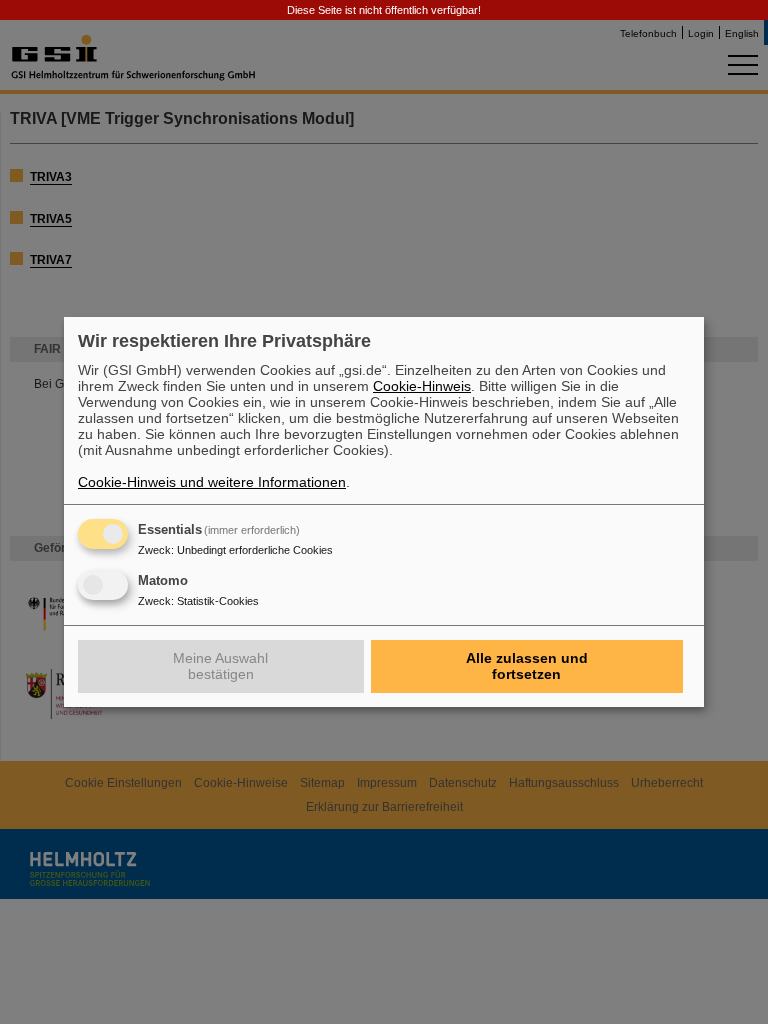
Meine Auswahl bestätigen (220, 666)
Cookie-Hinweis (422, 386)
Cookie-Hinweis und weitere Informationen (212, 482)
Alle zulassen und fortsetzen (527, 666)
